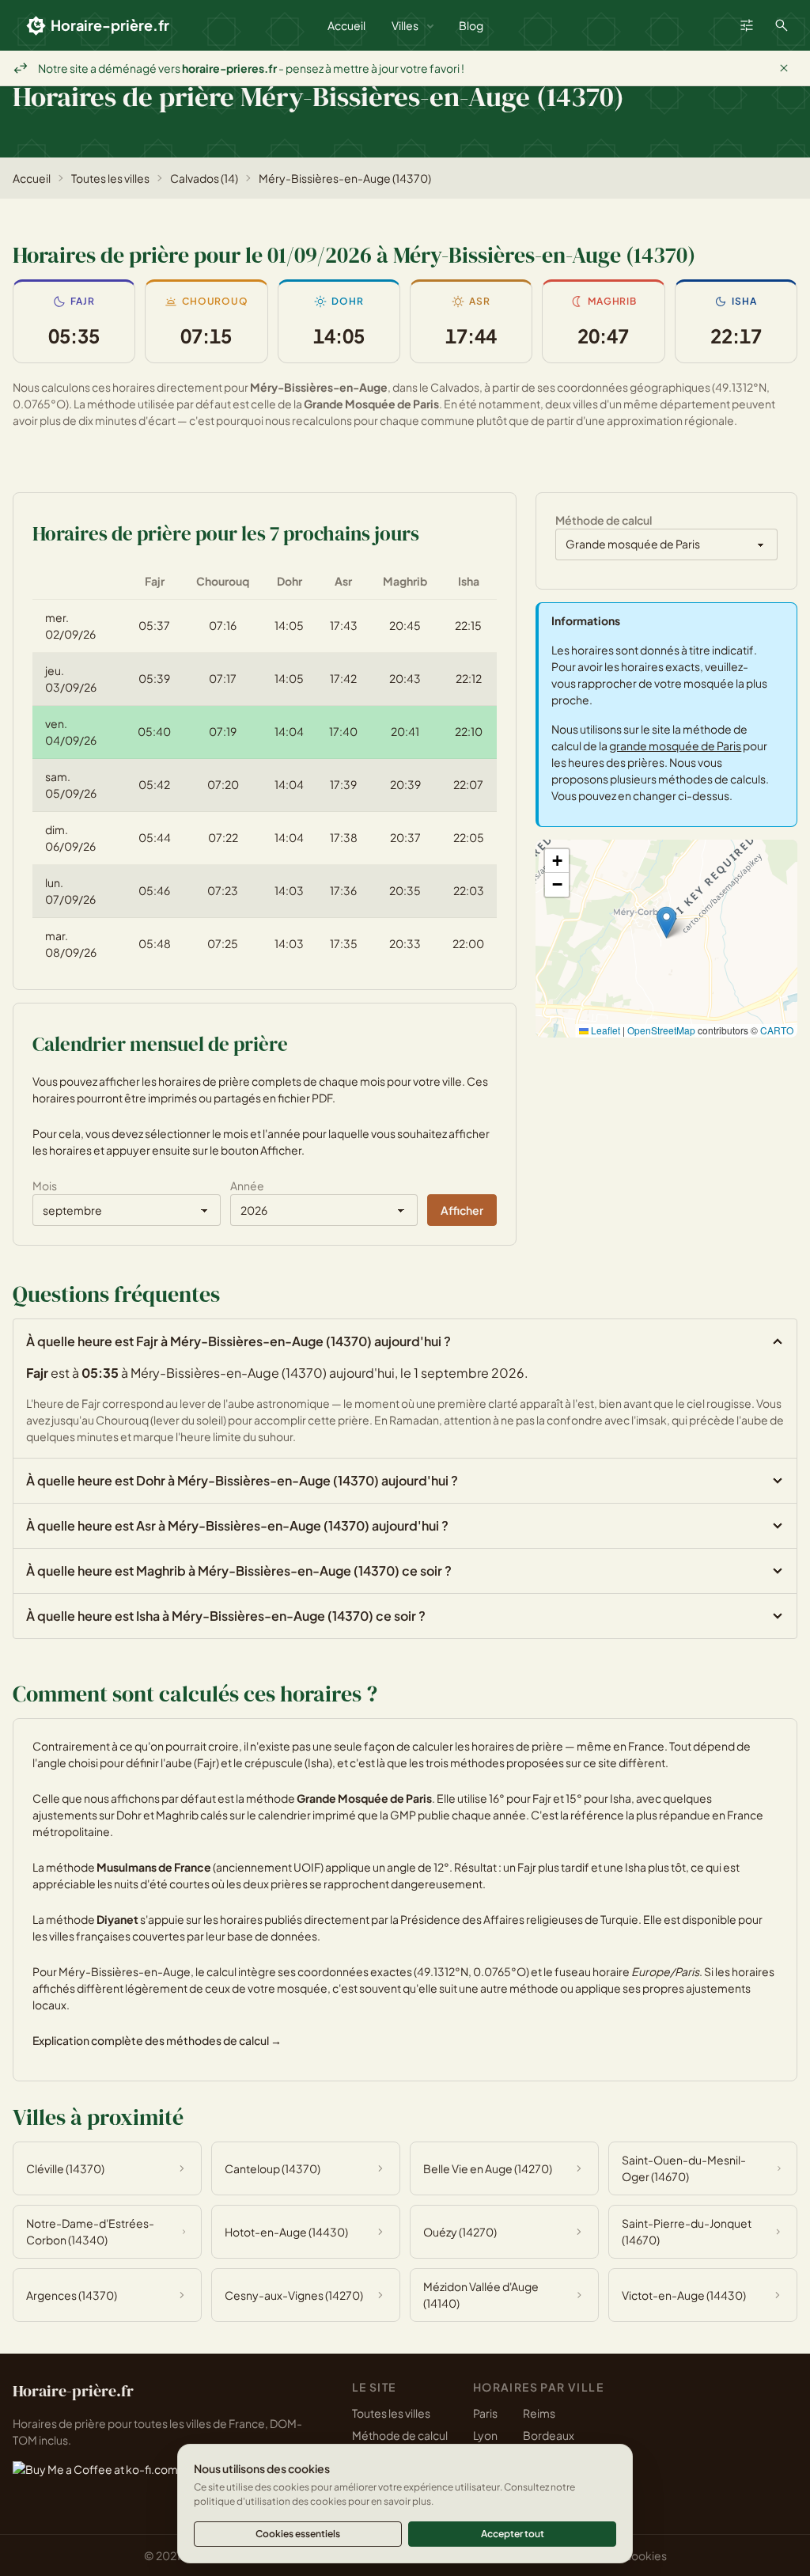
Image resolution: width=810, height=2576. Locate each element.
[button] (666, 922)
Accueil (346, 25)
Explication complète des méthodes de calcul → (157, 2040)
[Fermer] (784, 68)
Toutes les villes (110, 178)
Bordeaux (549, 2435)
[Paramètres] (747, 25)
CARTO (777, 1030)
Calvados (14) (204, 178)
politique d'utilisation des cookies (270, 2501)
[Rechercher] (782, 25)
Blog (471, 25)
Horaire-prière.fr (110, 25)
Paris (485, 2413)
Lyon (485, 2435)
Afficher (462, 1210)
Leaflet (604, 1030)
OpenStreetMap (661, 1030)
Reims (539, 2413)
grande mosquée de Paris (675, 745)
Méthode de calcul (400, 2435)
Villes (405, 25)
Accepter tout (513, 2534)
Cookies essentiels (298, 2534)
